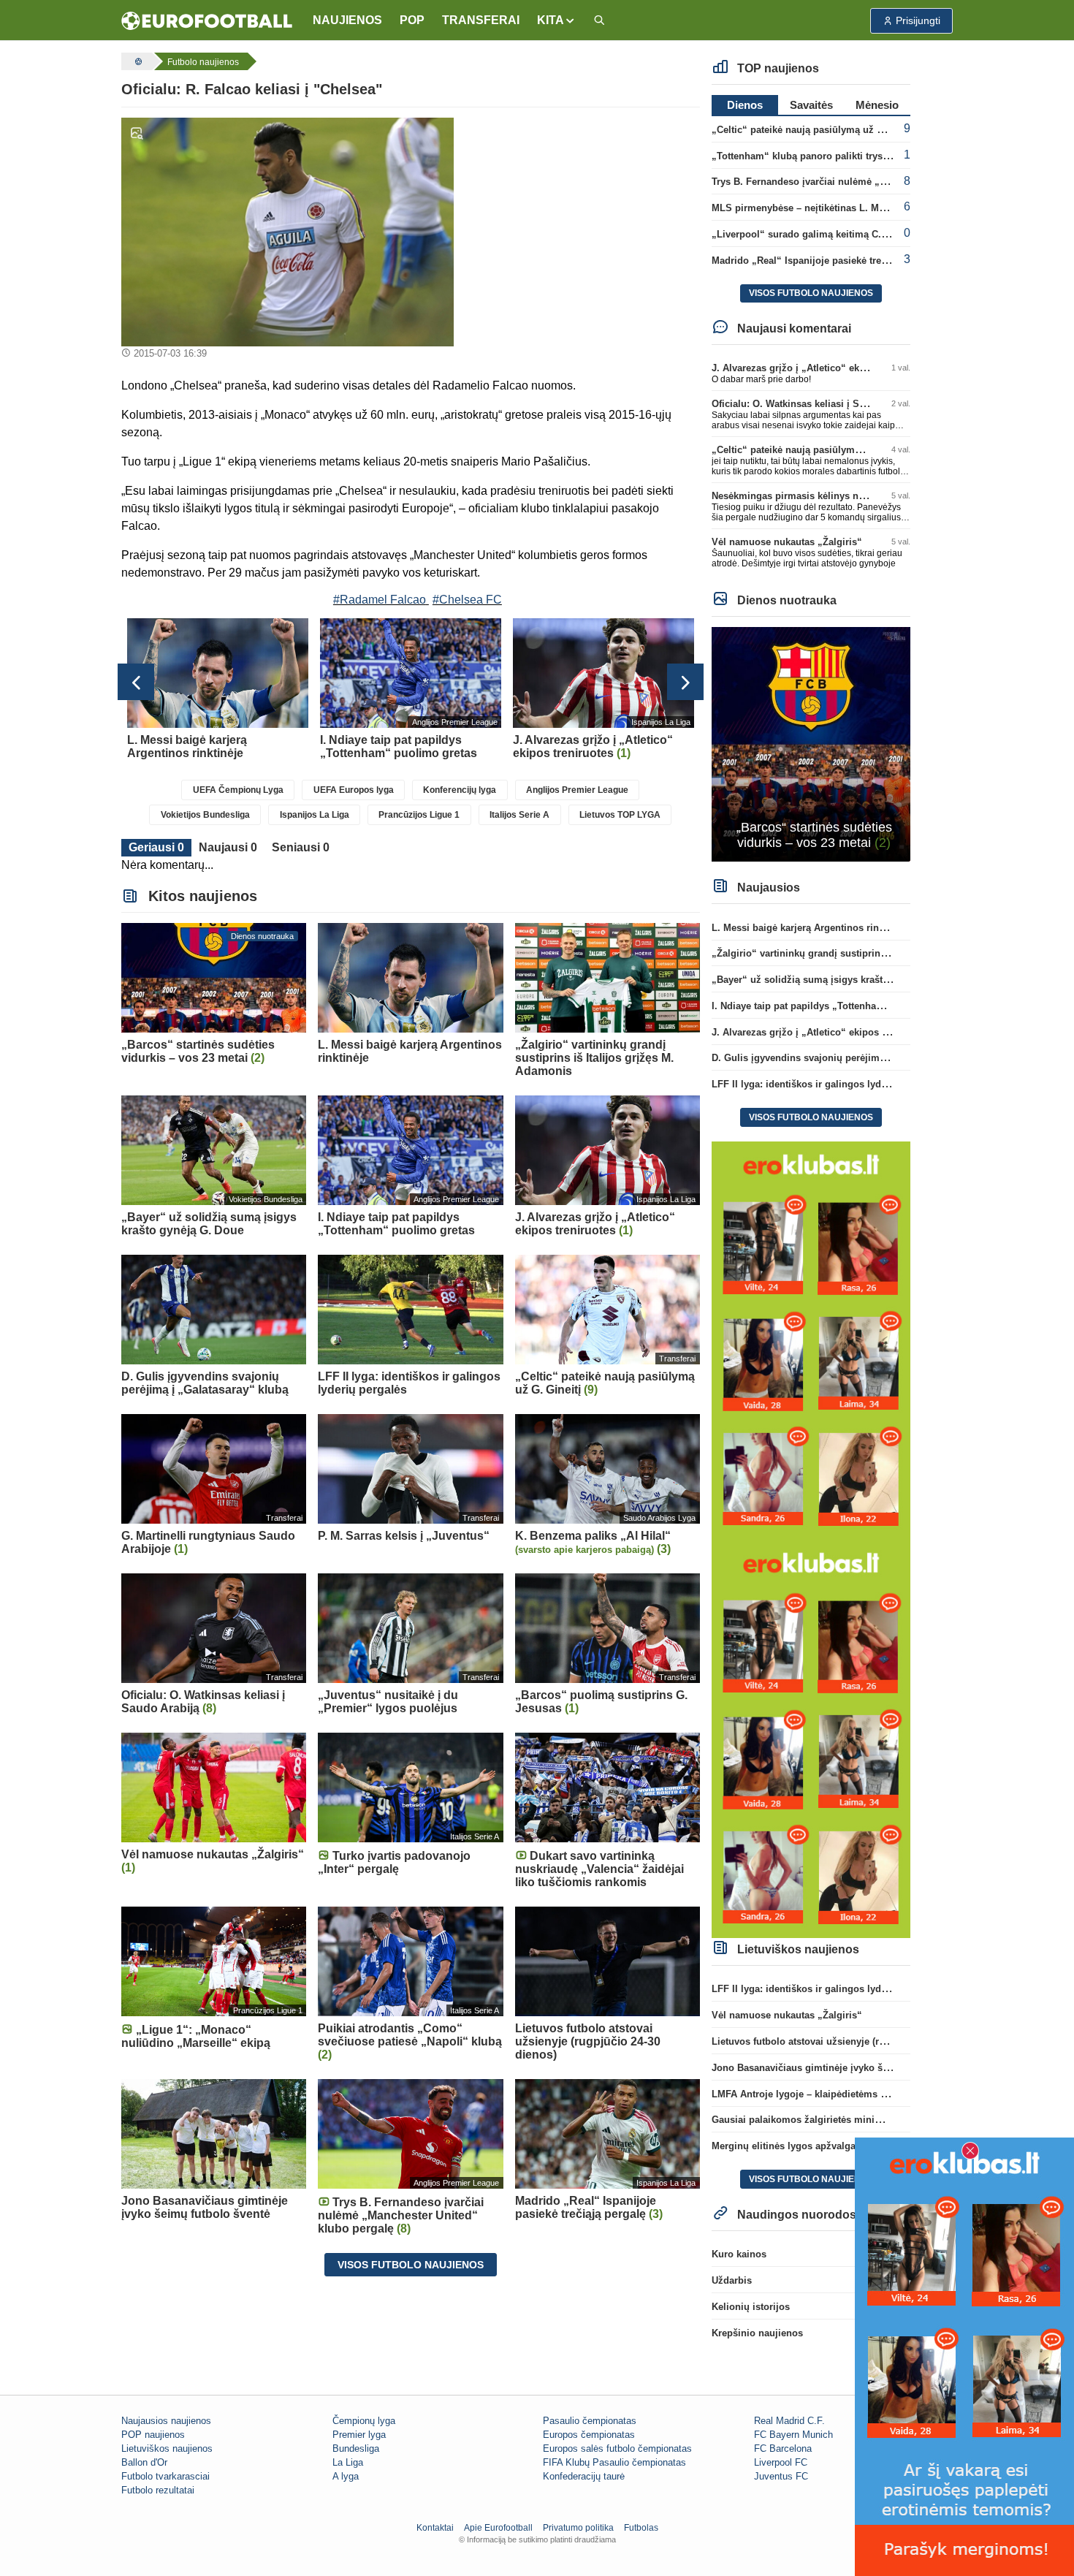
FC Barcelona (783, 2448)
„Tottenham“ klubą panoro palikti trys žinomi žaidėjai (833, 156)
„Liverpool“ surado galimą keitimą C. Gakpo (812, 234)
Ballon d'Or (144, 2462)
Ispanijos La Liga (315, 815)
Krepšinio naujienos (757, 2333)
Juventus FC (781, 2476)
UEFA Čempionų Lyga (238, 790)
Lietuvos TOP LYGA (620, 815)
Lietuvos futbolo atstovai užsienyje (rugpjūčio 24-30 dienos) (847, 2041)
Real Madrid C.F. (789, 2421)
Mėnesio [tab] (877, 105)
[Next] (685, 682)
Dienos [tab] (745, 105)
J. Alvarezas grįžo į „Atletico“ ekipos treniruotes (821, 368)
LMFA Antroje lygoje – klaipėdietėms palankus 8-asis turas (844, 2094)
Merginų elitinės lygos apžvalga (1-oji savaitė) (815, 2146)
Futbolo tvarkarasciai (165, 2476)
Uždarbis (732, 2280)
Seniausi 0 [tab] (301, 847)
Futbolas (641, 2528)
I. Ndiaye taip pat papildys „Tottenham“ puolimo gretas (837, 1006)
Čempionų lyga (364, 2421)
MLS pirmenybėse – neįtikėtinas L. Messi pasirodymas (835, 208)
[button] (556, 20)
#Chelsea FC (467, 600)
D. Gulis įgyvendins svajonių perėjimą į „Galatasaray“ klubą (848, 1058)
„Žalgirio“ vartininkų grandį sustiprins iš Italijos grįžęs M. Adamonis (868, 953)
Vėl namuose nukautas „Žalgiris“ (787, 542)
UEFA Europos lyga (354, 790)
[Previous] (136, 682)
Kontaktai (435, 2528)
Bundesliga (356, 2448)
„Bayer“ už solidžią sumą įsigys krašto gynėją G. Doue (836, 980)
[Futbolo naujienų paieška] (599, 21)
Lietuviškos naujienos (167, 2448)
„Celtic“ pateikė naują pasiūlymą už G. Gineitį (816, 130)
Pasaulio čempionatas (590, 2421)
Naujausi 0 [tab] (228, 847)
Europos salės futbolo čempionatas (617, 2448)
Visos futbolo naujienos (411, 2265)
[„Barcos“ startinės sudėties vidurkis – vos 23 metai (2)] (811, 744)
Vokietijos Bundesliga (205, 815)
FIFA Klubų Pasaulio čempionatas (614, 2462)
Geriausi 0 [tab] (156, 847)
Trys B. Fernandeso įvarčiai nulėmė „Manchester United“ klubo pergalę (873, 182)
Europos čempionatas (589, 2435)
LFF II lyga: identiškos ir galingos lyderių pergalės (826, 1084)
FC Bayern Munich (793, 2435)
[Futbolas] (137, 61)
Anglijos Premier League (577, 790)
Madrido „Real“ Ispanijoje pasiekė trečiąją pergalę (825, 261)
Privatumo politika (578, 2528)
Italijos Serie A (519, 815)
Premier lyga (359, 2435)
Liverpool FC (781, 2462)
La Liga (348, 2462)
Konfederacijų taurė (584, 2476)
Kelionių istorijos (751, 2307)
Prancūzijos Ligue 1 (419, 815)
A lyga (346, 2476)
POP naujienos (153, 2435)
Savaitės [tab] (811, 105)
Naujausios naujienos (166, 2421)
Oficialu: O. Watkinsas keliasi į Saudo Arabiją (814, 404)
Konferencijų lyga (460, 790)
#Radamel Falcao (380, 600)
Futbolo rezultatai (158, 2490)
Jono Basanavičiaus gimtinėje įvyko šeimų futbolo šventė (842, 2068)
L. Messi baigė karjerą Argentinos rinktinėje (810, 928)
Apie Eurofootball (498, 2528)
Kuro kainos (739, 2254)
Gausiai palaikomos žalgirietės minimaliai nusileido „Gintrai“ (852, 2120)
